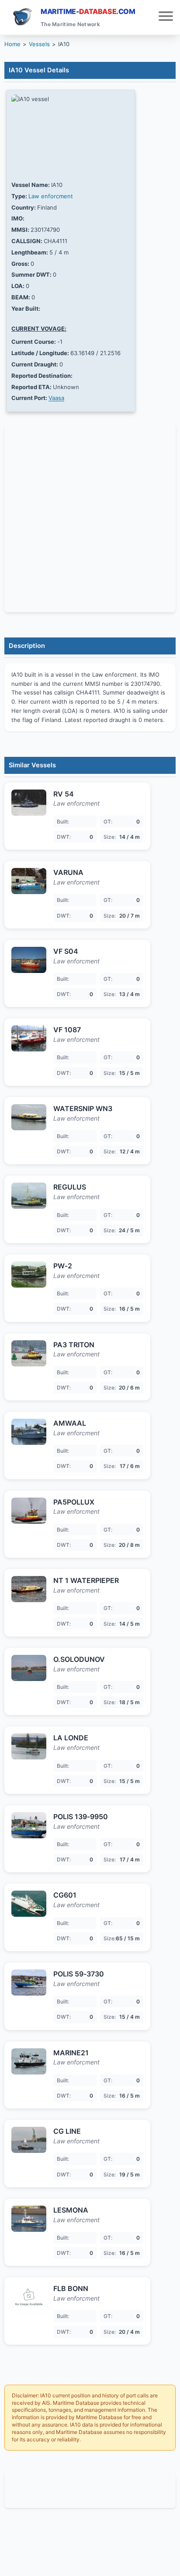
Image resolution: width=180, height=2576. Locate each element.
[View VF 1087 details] (29, 1038)
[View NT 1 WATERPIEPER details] (29, 1589)
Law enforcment (51, 196)
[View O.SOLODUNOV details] (29, 1668)
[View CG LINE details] (29, 2140)
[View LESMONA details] (29, 2219)
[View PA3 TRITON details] (29, 1353)
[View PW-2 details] (29, 1274)
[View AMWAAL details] (29, 1432)
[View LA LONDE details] (29, 1746)
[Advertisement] (90, 2490)
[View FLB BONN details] (29, 2297)
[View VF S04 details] (29, 960)
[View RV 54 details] (29, 803)
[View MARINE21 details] (29, 2061)
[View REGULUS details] (29, 1196)
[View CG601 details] (29, 1904)
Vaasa (56, 398)
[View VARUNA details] (29, 881)
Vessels (39, 44)
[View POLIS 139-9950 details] (29, 1825)
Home (12, 44)
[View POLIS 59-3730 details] (29, 1983)
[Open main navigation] (166, 17)
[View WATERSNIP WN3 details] (29, 1117)
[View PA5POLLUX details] (29, 1511)
